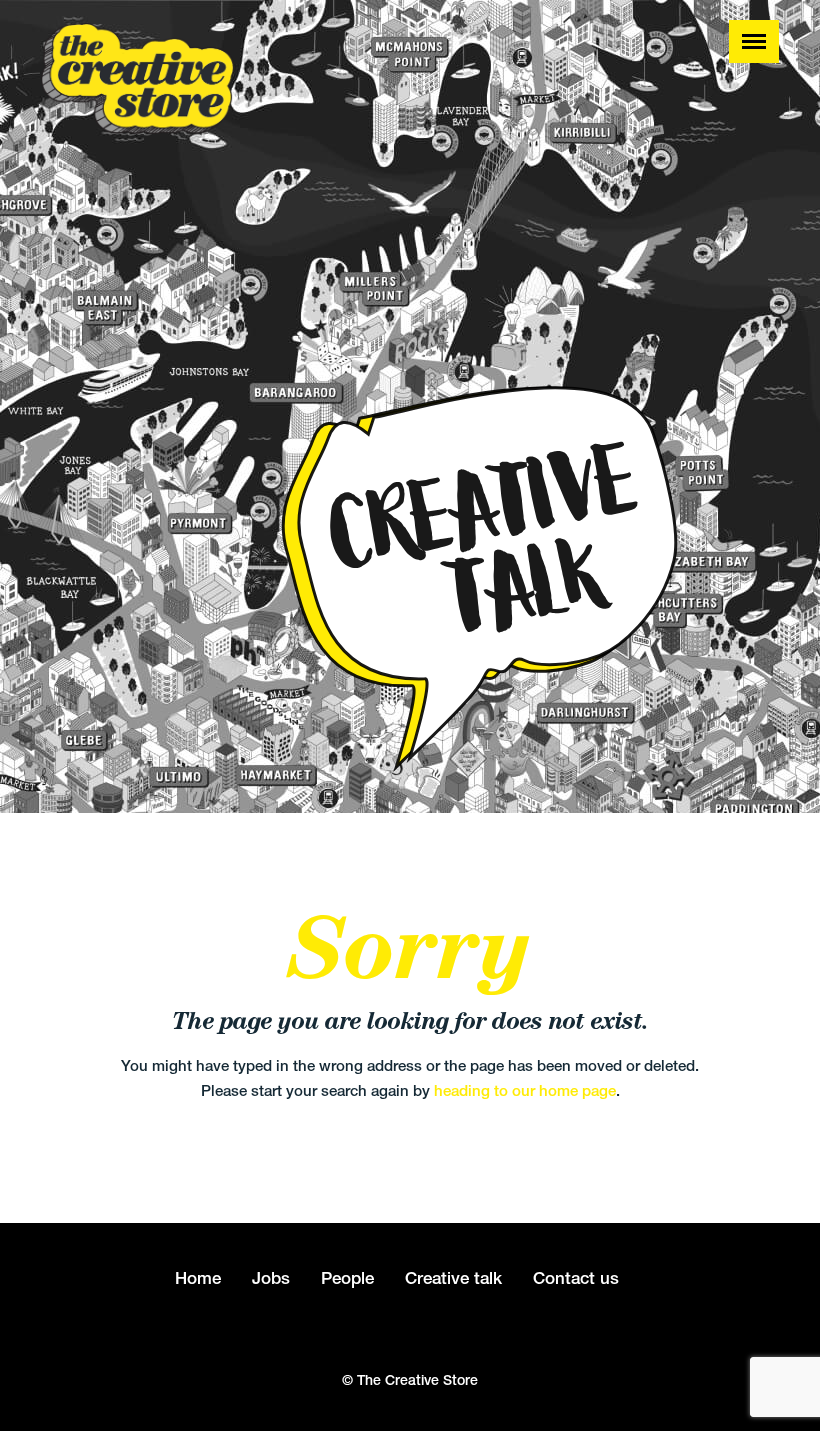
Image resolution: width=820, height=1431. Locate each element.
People (347, 1278)
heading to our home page (525, 1090)
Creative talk (453, 1278)
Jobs (271, 1278)
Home (198, 1278)
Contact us (576, 1278)
